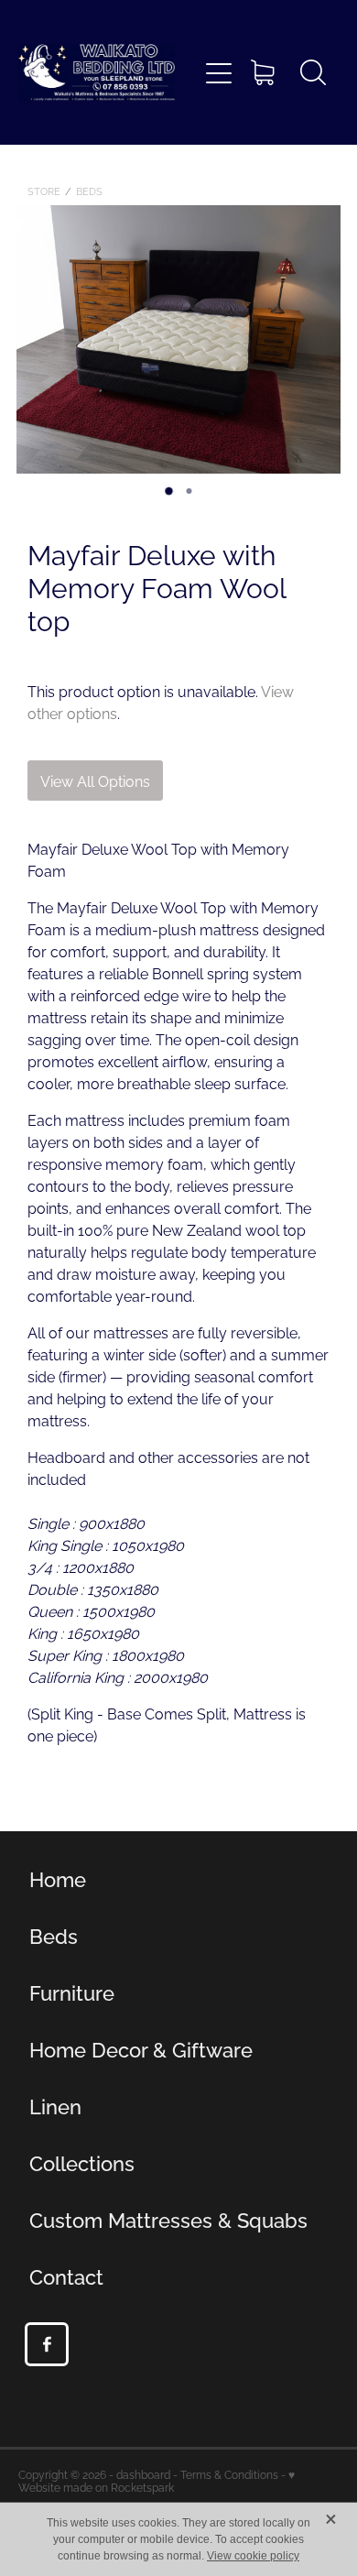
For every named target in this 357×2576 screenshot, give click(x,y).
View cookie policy (253, 2556)
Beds (89, 191)
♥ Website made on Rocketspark (157, 2480)
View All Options (95, 780)
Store (44, 191)
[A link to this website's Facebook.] (47, 2344)
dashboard (143, 2474)
